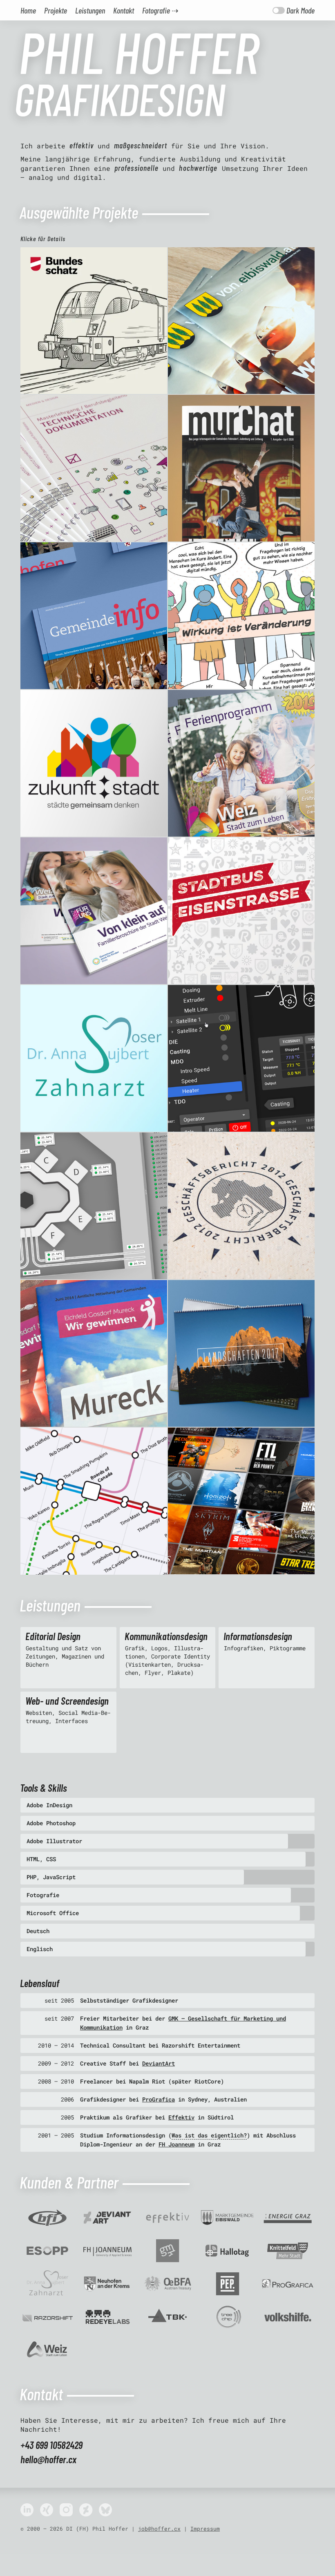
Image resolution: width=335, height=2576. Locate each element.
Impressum (205, 2529)
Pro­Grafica (159, 2099)
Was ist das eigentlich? (209, 2135)
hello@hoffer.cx (48, 2459)
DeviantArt (159, 2063)
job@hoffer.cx (159, 2529)
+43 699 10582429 (51, 2445)
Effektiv (181, 2117)
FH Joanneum (176, 2144)
